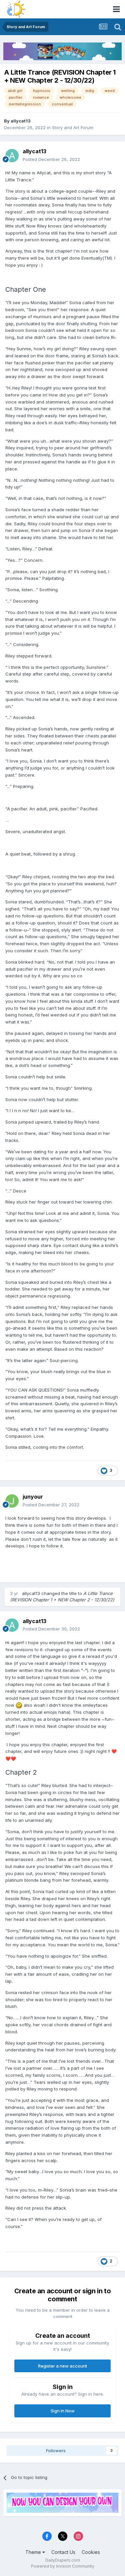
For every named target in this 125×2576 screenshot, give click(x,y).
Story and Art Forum (73, 127)
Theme (34, 2552)
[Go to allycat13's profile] (12, 156)
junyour (33, 1497)
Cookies (91, 2552)
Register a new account (62, 2366)
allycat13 (21, 121)
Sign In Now (63, 2411)
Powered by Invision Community (63, 2566)
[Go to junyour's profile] (12, 1501)
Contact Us (63, 2552)
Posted (51, 159)
